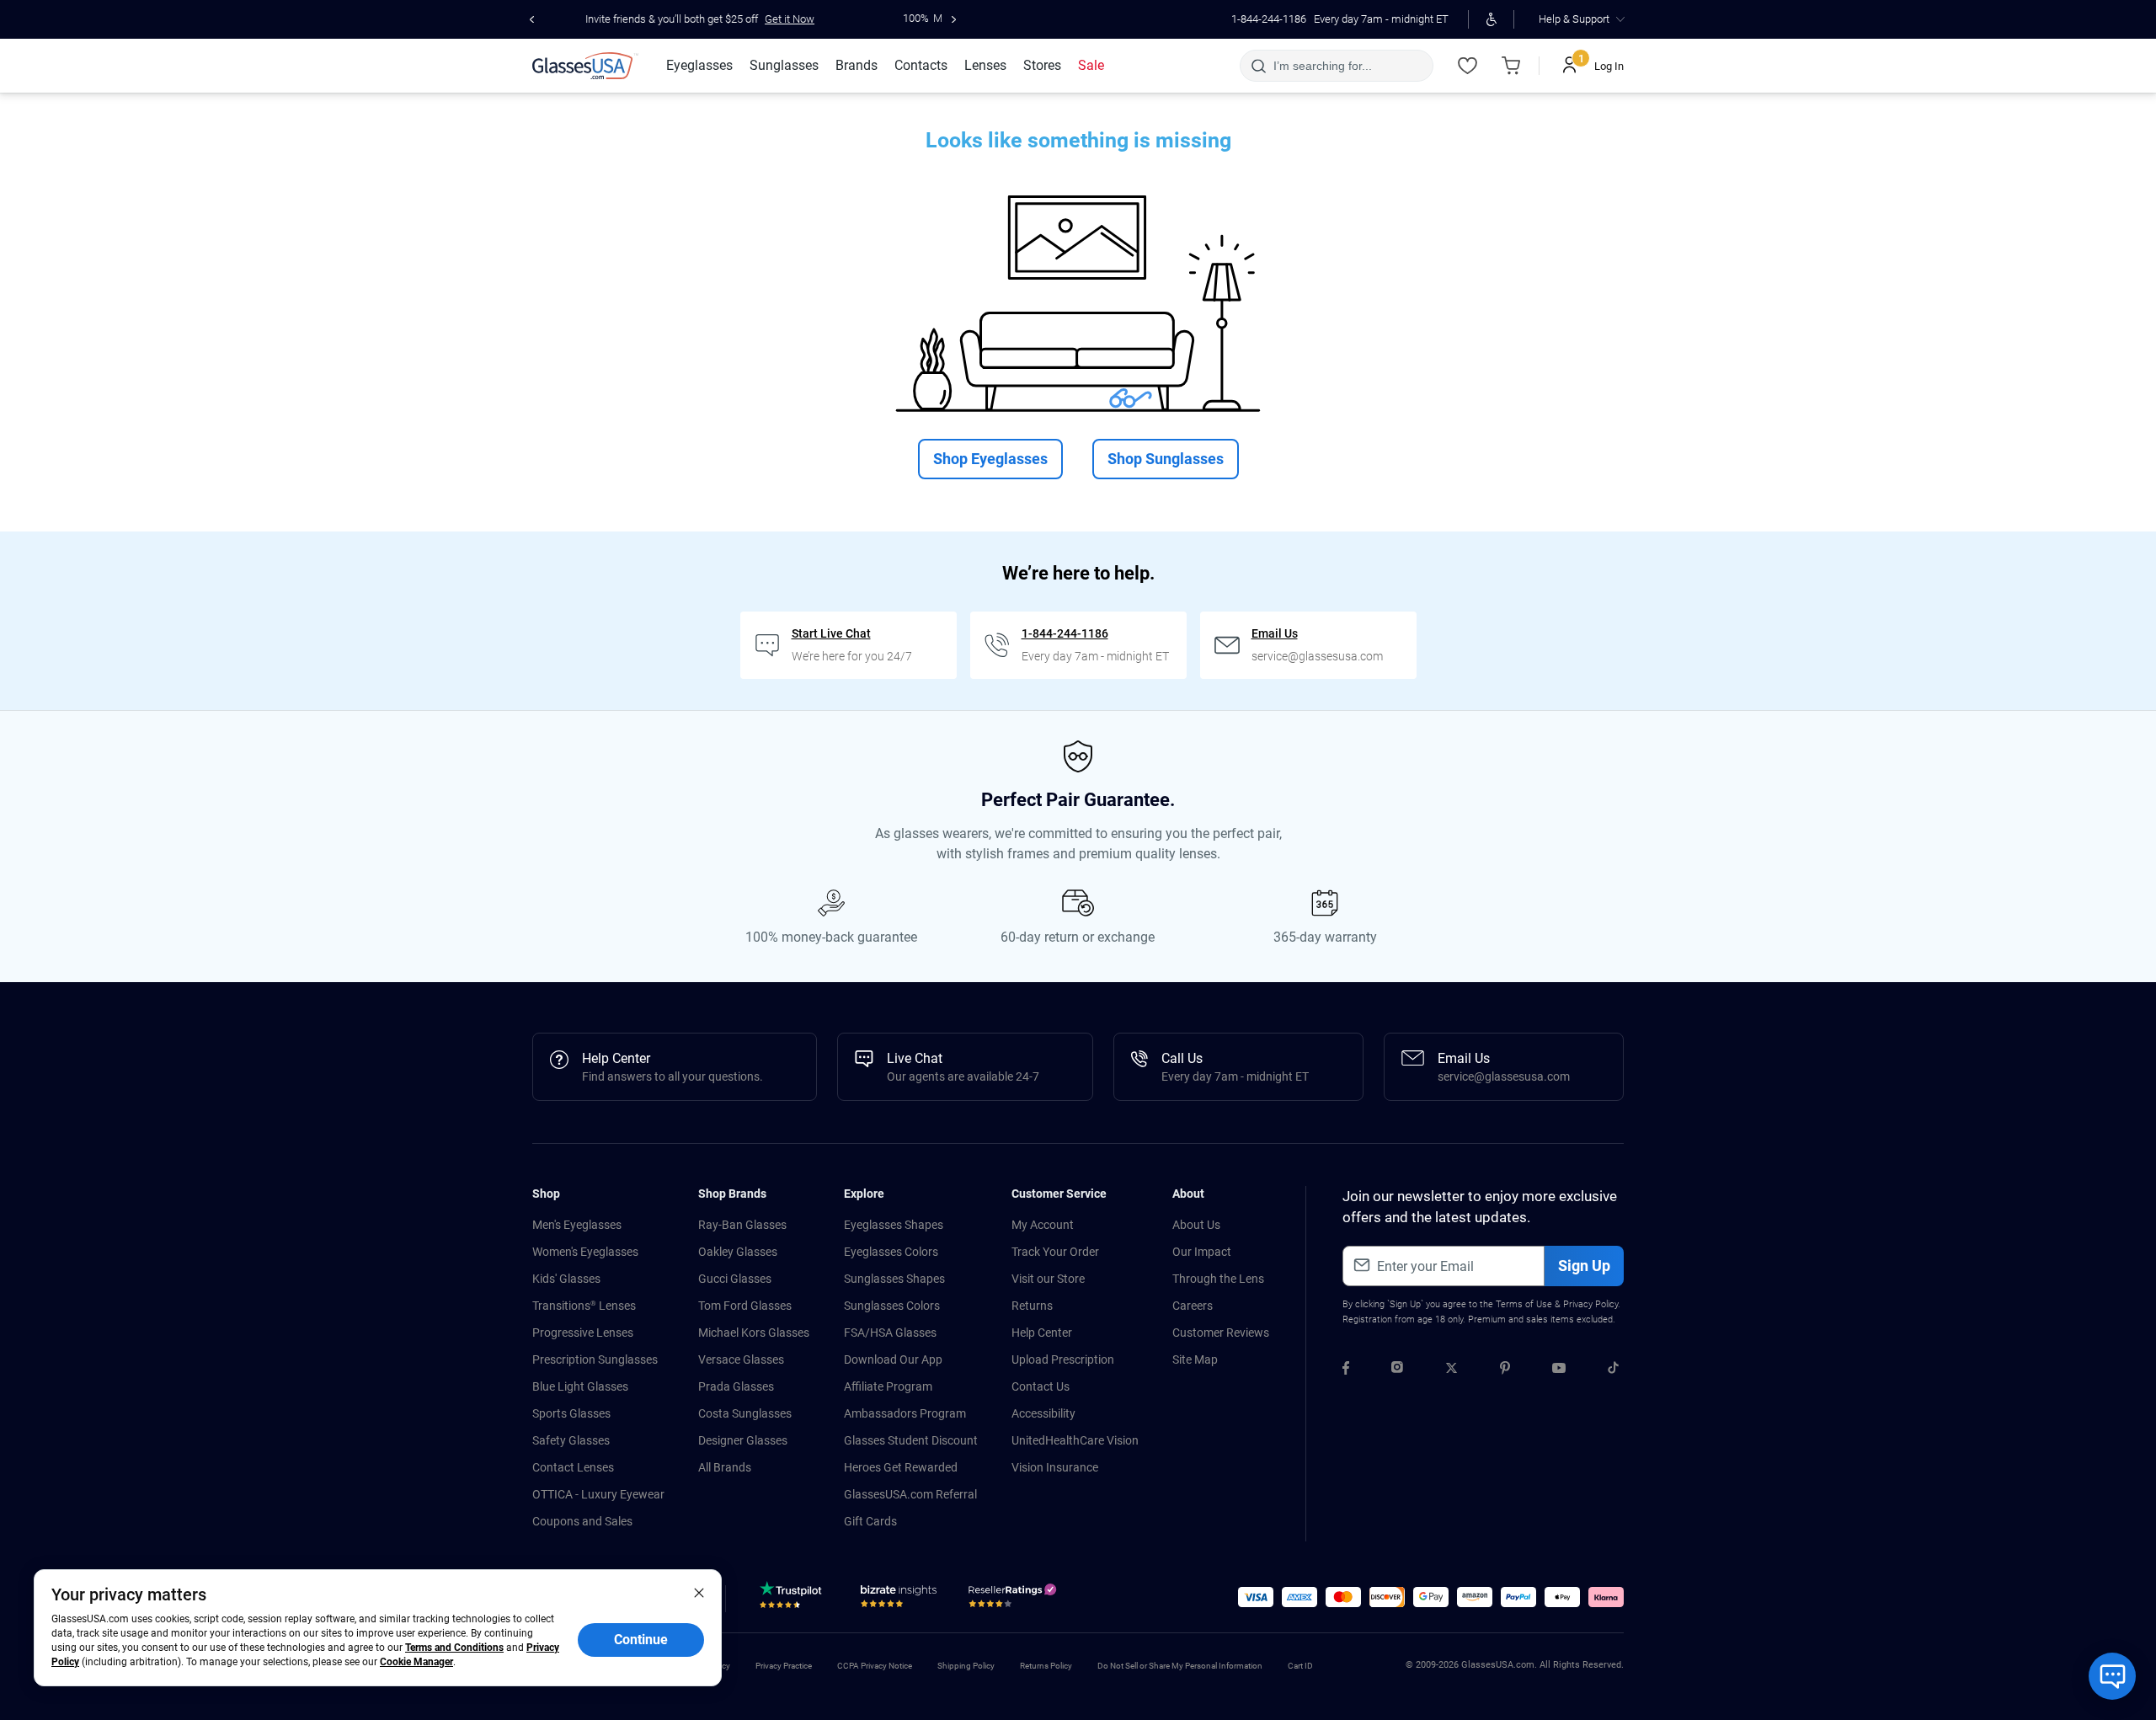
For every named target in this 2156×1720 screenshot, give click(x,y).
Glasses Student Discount (911, 1440)
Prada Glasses (736, 1386)
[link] (585, 66)
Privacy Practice (784, 1666)
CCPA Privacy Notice (875, 1666)
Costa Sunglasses (745, 1413)
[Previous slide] (532, 19)
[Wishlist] (1467, 66)
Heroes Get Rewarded (901, 1467)
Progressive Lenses (583, 1333)
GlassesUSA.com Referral (910, 1494)
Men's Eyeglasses (577, 1225)
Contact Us (1041, 1386)
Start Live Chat (831, 633)
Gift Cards (870, 1521)
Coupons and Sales (582, 1521)
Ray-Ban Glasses (742, 1225)
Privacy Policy (1590, 1304)
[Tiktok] (1613, 1370)
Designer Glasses (743, 1440)
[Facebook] (1346, 1370)
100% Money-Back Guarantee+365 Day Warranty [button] (856, 18)
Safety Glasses (571, 1440)
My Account (1043, 1225)
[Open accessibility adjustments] (1491, 19)
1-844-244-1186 (1269, 19)
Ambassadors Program (905, 1413)
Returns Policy (1046, 1666)
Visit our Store (1048, 1279)
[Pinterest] (1505, 1370)
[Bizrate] (899, 1600)
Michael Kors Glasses (754, 1333)
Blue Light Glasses (580, 1386)
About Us (1196, 1225)
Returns (1032, 1306)
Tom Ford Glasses (745, 1306)
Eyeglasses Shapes (894, 1225)
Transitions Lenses (584, 1306)
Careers (1193, 1306)
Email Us (1275, 633)
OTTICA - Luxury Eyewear (598, 1494)
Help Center (1042, 1333)
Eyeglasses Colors (891, 1252)
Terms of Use (1524, 1304)
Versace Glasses (741, 1359)
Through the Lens (1218, 1279)
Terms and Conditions (454, 1648)
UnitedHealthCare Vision (1075, 1440)
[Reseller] (1014, 1600)
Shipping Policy (966, 1666)
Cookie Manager (416, 1662)
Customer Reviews (1221, 1333)
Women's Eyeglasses (585, 1252)
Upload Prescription (1063, 1359)
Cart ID (1300, 1666)
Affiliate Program (888, 1386)
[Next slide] (954, 19)
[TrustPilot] (793, 1600)
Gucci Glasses (735, 1279)
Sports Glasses (571, 1413)
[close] (699, 1592)
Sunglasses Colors (892, 1306)
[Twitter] (1452, 1370)
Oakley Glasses (738, 1252)
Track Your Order (1055, 1252)
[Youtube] (1559, 1370)
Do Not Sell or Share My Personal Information (1180, 1666)
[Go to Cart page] (1511, 66)
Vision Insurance (1055, 1467)
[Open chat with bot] (2112, 1676)
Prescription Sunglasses (595, 1359)
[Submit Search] (1258, 66)
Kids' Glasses (566, 1279)
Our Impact (1202, 1252)
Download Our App (893, 1359)
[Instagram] (1397, 1370)
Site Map (1195, 1359)
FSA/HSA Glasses (890, 1333)
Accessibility (1043, 1413)
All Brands (725, 1467)
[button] (1256, 1597)
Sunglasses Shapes (894, 1279)
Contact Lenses (573, 1467)
